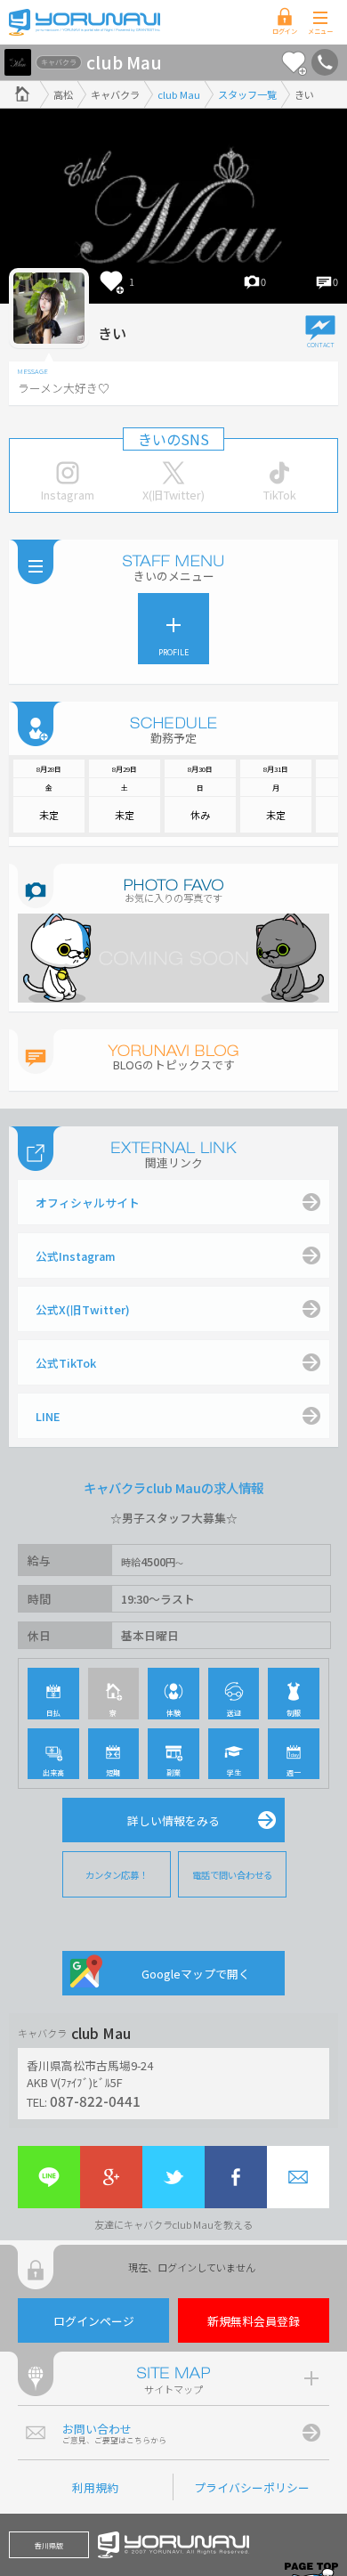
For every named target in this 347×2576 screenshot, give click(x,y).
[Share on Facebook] (236, 2177)
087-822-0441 (95, 2101)
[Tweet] (173, 2177)
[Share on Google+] (111, 2177)
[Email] (298, 2177)
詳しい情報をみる (173, 1820)
